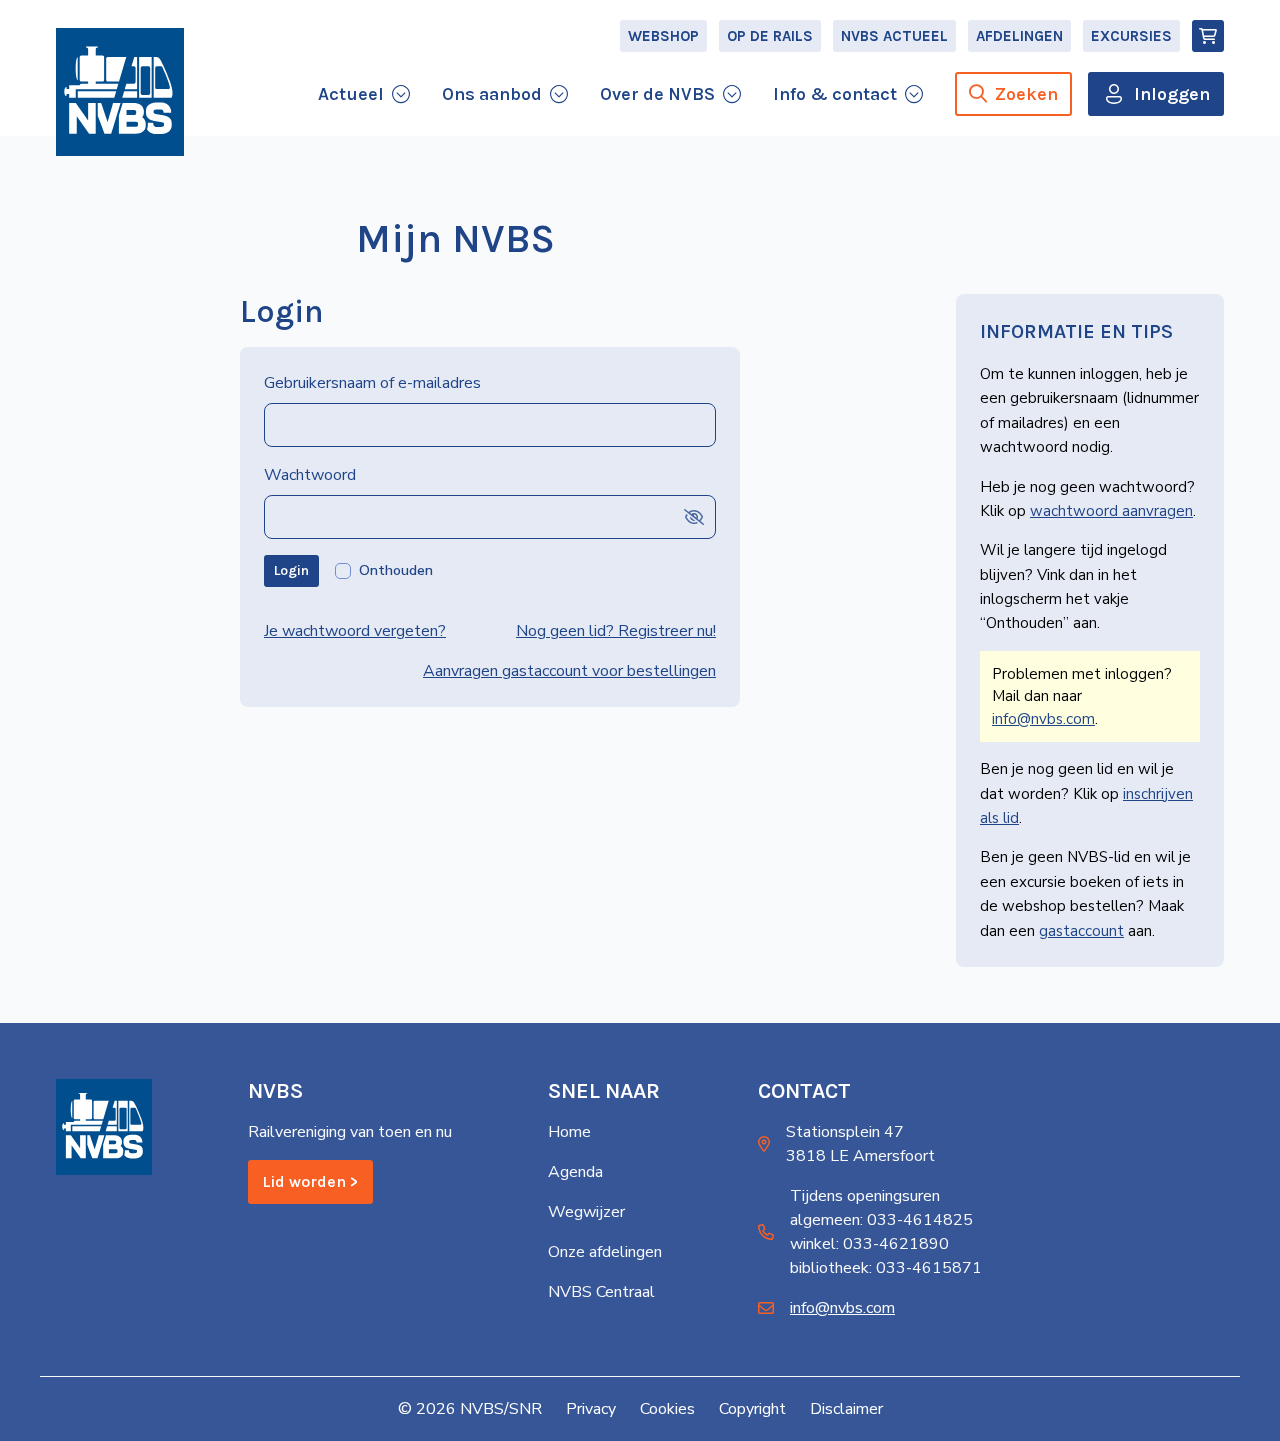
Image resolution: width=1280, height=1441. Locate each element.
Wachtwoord (310, 475)
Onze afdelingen (605, 1252)
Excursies (1131, 36)
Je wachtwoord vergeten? (355, 631)
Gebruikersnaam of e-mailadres (372, 383)
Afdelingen (1019, 36)
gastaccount (1081, 931)
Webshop (663, 36)
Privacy (591, 1409)
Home (569, 1132)
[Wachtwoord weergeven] (694, 516)
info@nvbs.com (1043, 719)
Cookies (667, 1409)
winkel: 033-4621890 (869, 1244)
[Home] (120, 92)
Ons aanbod (492, 94)
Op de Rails (770, 36)
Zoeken (1026, 94)
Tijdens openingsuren (865, 1196)
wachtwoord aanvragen (1111, 511)
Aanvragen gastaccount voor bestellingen (569, 671)
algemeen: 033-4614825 (881, 1220)
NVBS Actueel (894, 36)
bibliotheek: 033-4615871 (886, 1268)
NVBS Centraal (601, 1292)
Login (291, 570)
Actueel (351, 94)
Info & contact (835, 94)
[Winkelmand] (1208, 36)
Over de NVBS (657, 94)
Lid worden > (310, 1181)
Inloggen (1172, 94)
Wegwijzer (586, 1212)
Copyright (752, 1409)
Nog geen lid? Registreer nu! (616, 631)
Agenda (575, 1172)
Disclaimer (846, 1409)
